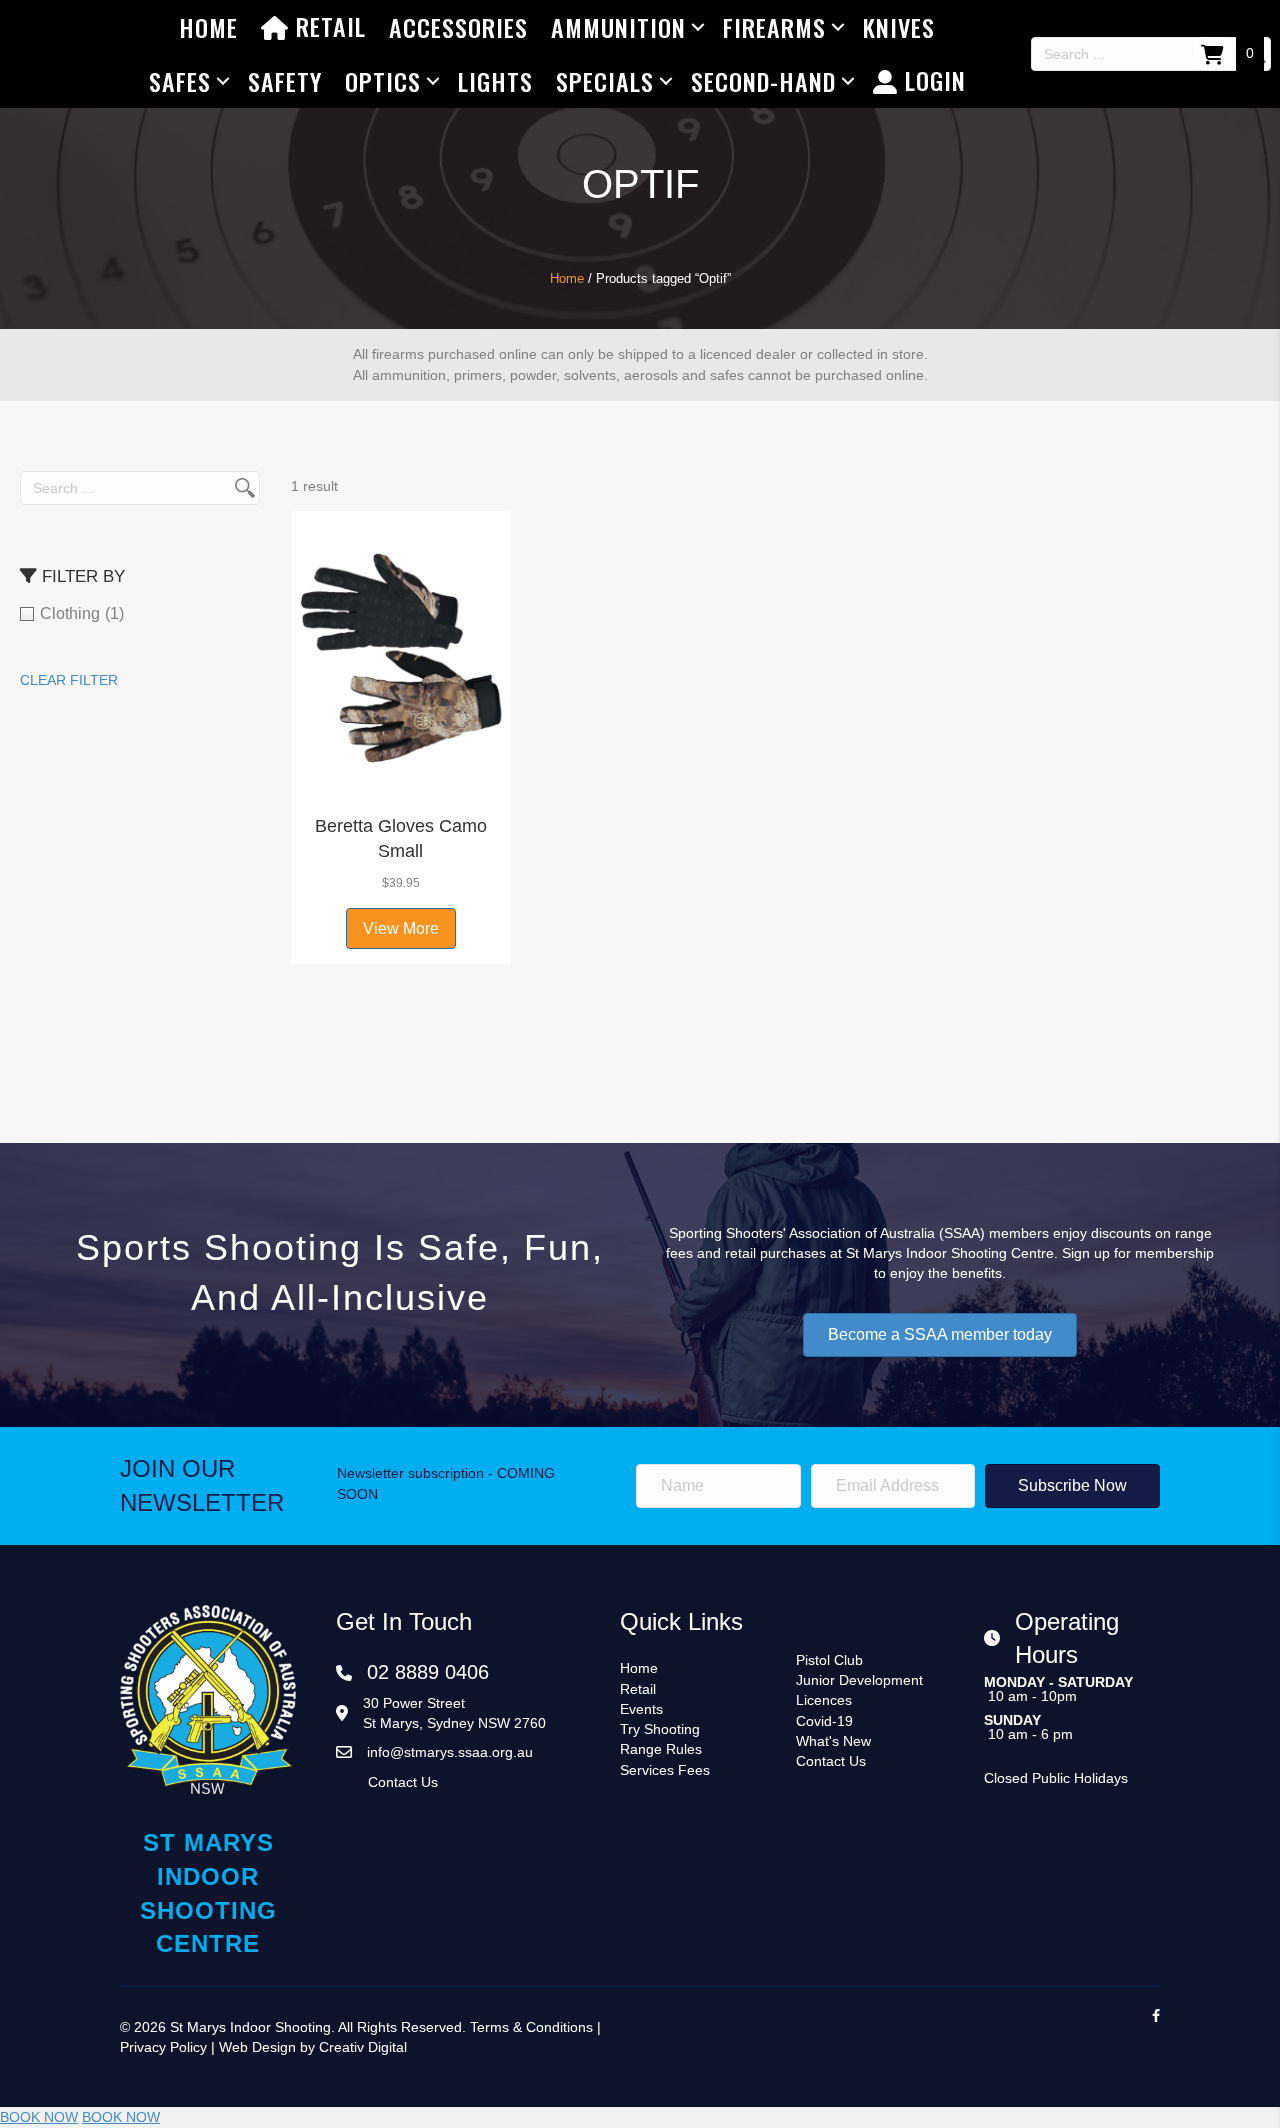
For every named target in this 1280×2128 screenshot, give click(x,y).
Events (641, 1709)
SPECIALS (605, 81)
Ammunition (618, 27)
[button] (401, 779)
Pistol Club (829, 1660)
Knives (899, 27)
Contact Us (403, 1782)
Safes (180, 81)
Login (932, 80)
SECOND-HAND (763, 81)
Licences (824, 1700)
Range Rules (661, 1749)
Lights (495, 81)
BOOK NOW (39, 2117)
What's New (833, 1741)
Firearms (774, 27)
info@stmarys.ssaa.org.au (450, 1752)
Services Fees (665, 1770)
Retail (327, 26)
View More (401, 928)
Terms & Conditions (531, 2027)
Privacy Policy (163, 2047)
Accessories (458, 27)
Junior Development (859, 1680)
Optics (383, 81)
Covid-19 (824, 1721)
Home (208, 27)
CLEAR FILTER (69, 680)
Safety (285, 81)
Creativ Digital (363, 2047)
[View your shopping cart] (1214, 53)
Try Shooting (660, 1729)
